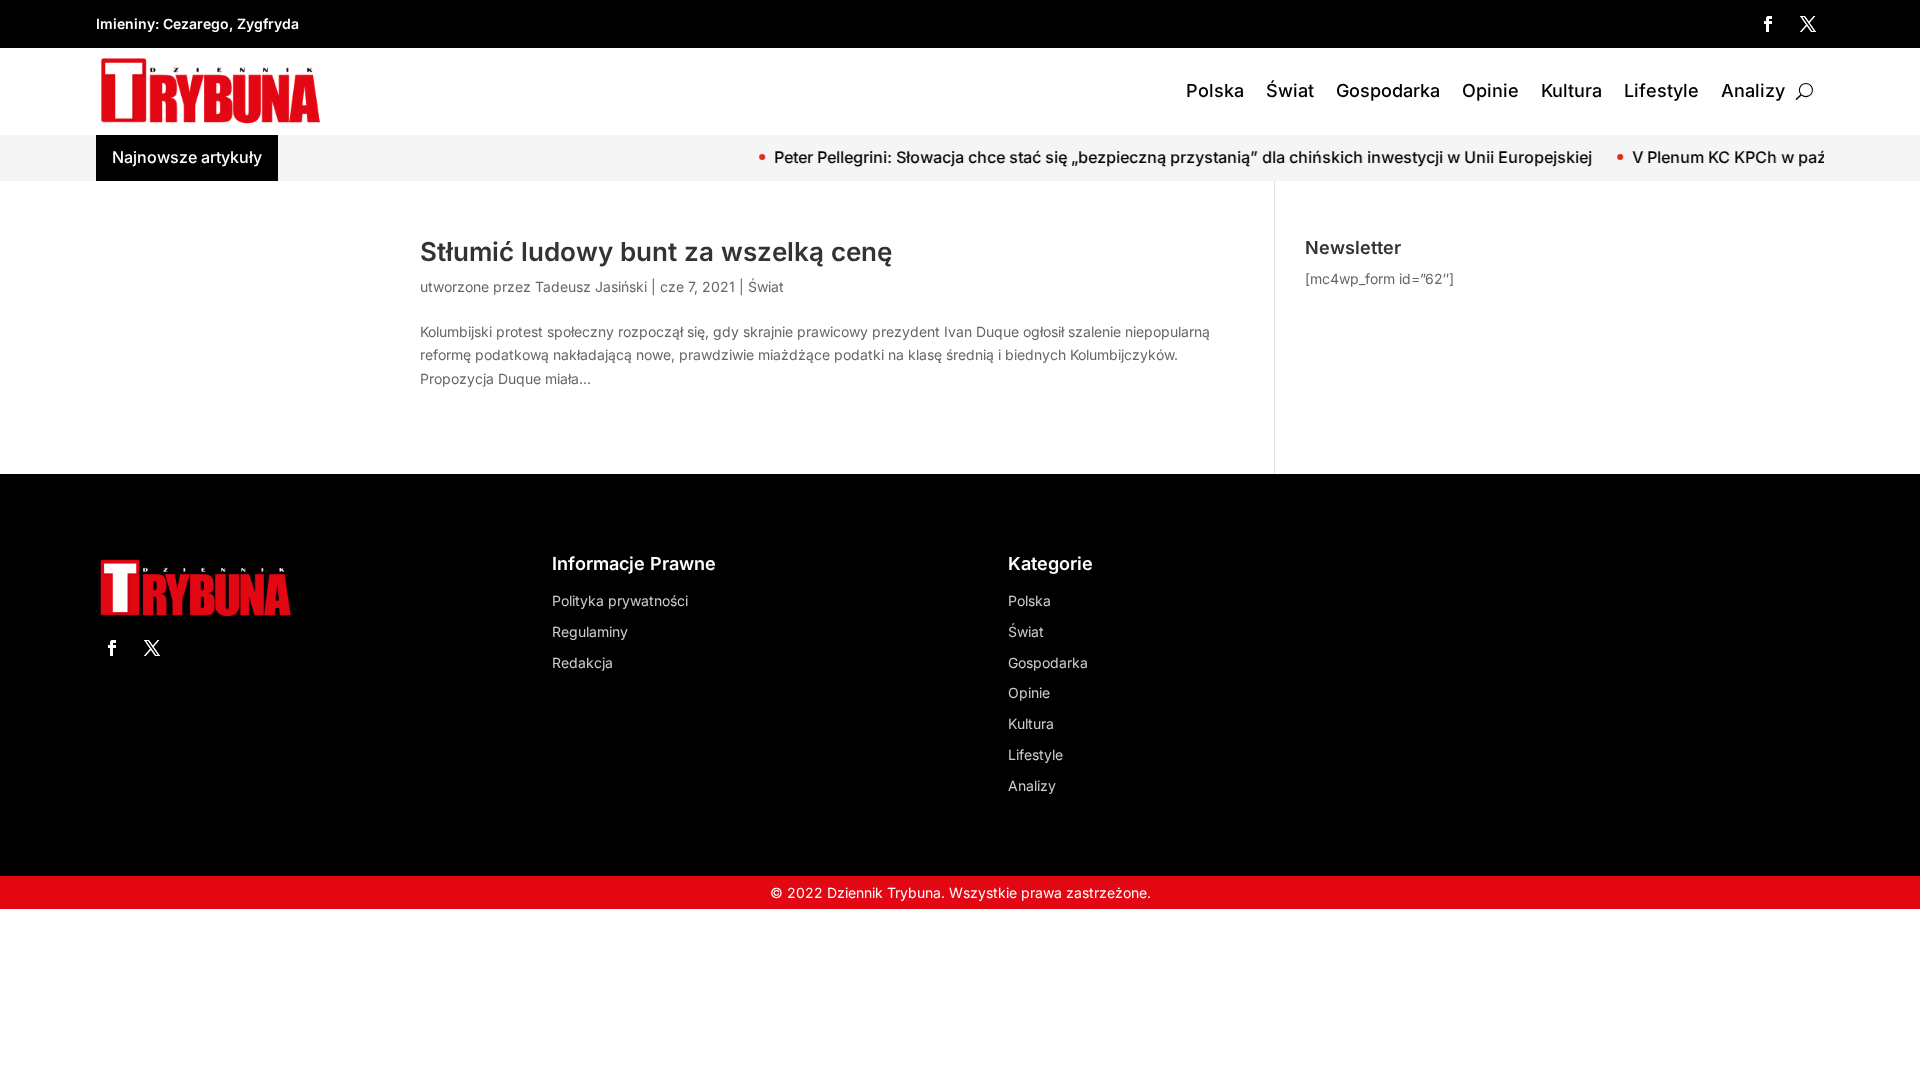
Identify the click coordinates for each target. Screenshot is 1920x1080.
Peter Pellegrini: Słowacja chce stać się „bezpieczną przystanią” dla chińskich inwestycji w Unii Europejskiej (1151, 157)
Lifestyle (1661, 90)
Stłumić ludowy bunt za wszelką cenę (656, 251)
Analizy (1753, 90)
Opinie (1490, 90)
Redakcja (582, 662)
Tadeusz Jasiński (591, 286)
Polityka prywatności (620, 600)
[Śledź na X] (1808, 24)
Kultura (1571, 90)
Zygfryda (268, 23)
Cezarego (196, 23)
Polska (1215, 90)
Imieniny (125, 23)
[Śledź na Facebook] (1768, 24)
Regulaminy (590, 631)
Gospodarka (1388, 90)
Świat (1290, 90)
